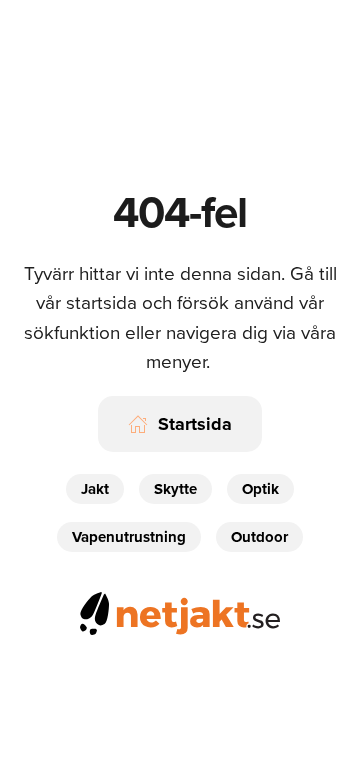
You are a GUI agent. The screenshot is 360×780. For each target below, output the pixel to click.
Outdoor (259, 537)
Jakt (95, 489)
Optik (260, 489)
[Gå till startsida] (180, 610)
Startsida (195, 424)
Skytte (175, 489)
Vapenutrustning (129, 537)
